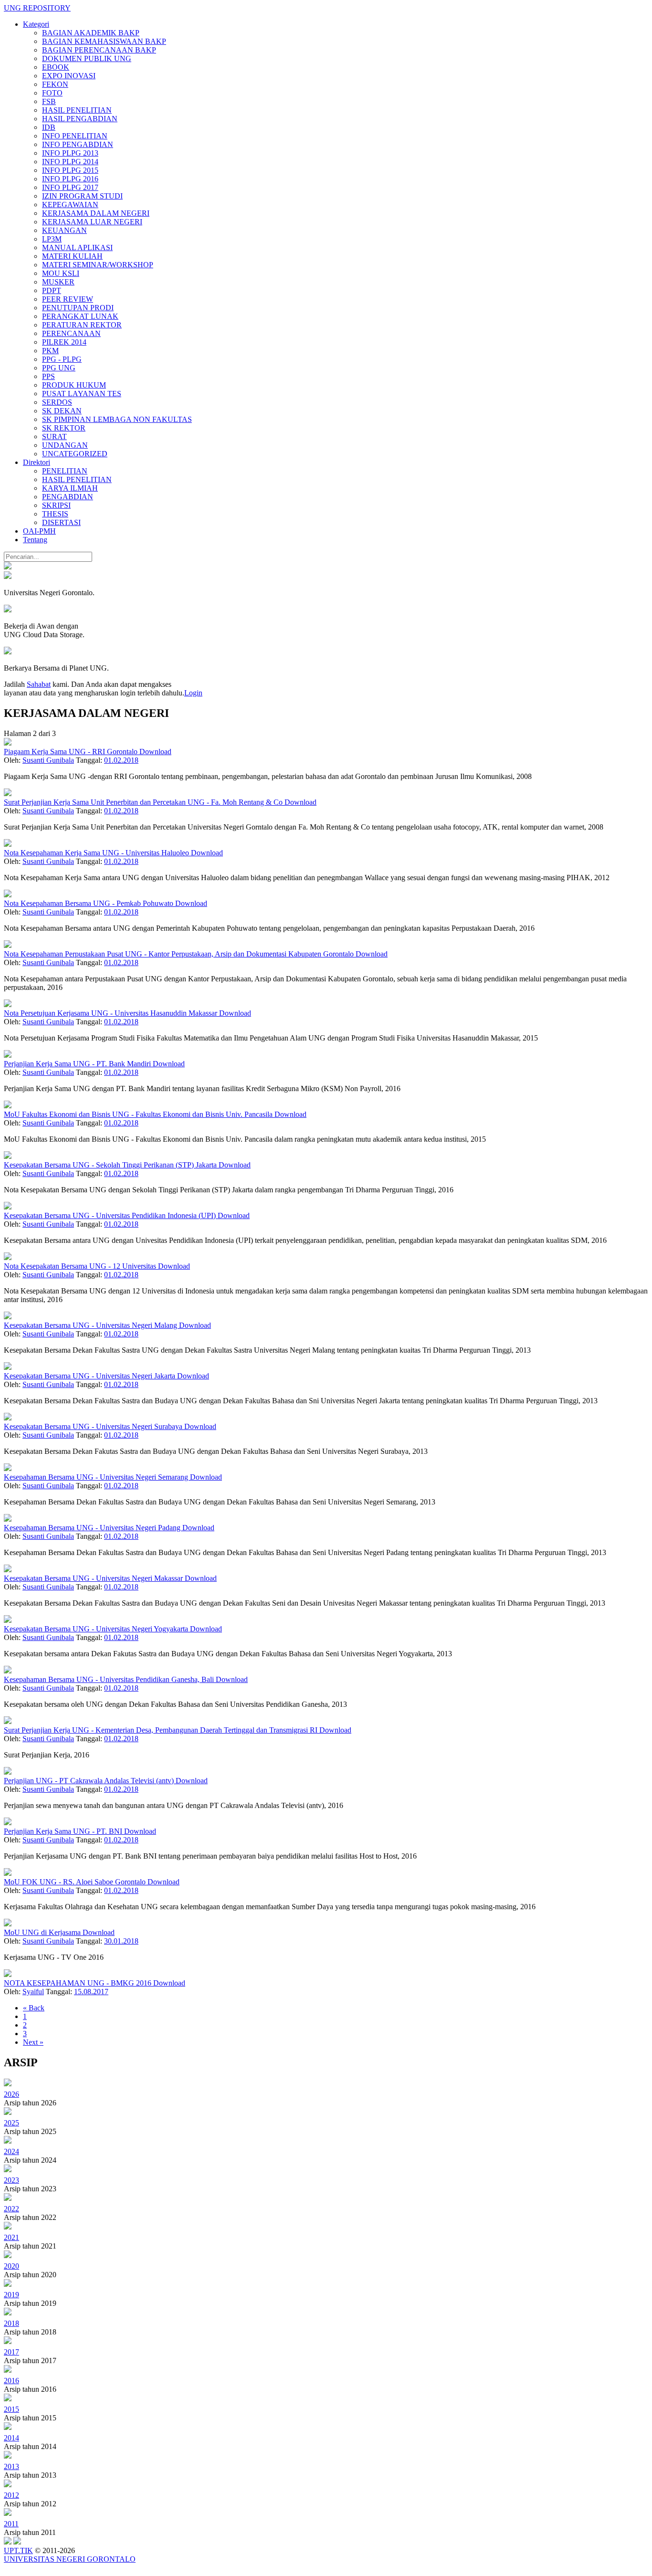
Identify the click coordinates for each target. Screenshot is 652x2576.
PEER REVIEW (68, 299)
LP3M (52, 239)
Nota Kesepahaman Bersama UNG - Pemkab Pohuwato (89, 903)
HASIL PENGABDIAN (80, 119)
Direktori (37, 462)
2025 (11, 2123)
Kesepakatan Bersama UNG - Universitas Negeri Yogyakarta (97, 1629)
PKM (50, 351)
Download (155, 752)
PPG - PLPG (62, 359)
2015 (11, 2409)
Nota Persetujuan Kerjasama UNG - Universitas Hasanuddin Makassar (111, 1013)
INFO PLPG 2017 (70, 187)
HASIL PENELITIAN (77, 110)
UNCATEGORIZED (75, 454)
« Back (34, 2008)
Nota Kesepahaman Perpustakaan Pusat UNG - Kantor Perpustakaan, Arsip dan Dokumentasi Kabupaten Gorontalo (180, 954)
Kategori (36, 24)
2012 (11, 2495)
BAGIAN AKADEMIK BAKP (91, 33)
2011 (11, 2524)
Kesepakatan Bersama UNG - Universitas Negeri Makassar (94, 1578)
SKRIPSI (56, 505)
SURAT (54, 436)
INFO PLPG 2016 (70, 179)
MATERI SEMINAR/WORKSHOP (98, 265)
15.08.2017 (91, 1992)
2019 (11, 2295)
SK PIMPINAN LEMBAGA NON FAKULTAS (117, 419)
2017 (11, 2352)
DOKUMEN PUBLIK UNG (87, 58)
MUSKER (58, 282)
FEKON (55, 84)
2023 (11, 2180)
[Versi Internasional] (8, 567)
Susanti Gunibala (48, 760)
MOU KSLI (61, 273)
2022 (11, 2209)
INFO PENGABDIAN (78, 144)
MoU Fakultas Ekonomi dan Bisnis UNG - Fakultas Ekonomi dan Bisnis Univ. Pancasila (139, 1114)
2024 (11, 2151)
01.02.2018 (121, 760)
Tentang (35, 540)
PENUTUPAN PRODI (78, 308)
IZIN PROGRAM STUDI (82, 196)
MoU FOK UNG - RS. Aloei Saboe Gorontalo (76, 1882)
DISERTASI (61, 522)
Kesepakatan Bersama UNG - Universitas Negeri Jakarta (90, 1376)
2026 (11, 2094)
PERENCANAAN (71, 333)
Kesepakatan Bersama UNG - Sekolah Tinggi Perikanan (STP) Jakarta (111, 1165)
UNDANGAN (65, 445)
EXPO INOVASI (69, 76)
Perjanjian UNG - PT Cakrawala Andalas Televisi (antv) (90, 1781)
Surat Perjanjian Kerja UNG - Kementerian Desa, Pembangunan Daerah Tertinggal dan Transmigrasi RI (162, 1730)
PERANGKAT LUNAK (80, 316)
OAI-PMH (39, 531)
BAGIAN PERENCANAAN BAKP (99, 50)
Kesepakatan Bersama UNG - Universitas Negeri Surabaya (94, 1426)
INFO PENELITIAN (75, 136)
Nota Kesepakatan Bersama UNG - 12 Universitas (81, 1266)
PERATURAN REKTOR (82, 325)
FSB (49, 101)
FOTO (52, 93)
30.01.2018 (121, 1941)
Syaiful (33, 1992)
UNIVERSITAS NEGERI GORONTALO (70, 2559)
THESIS (55, 514)
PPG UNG (59, 368)
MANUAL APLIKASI (77, 247)
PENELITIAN (65, 471)
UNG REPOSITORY (37, 8)
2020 (11, 2266)
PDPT (52, 290)
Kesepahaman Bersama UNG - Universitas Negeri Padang (93, 1528)
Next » (33, 2042)
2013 (11, 2466)
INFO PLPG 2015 (70, 170)
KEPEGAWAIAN (70, 205)
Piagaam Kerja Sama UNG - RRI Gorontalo (72, 752)
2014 (11, 2438)
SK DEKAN (62, 411)
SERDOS (57, 402)
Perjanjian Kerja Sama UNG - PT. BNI (64, 1831)
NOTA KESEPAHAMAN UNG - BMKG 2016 (79, 1983)
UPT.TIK (18, 2550)
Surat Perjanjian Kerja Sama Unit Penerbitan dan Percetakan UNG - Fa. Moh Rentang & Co (144, 802)
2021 (11, 2237)
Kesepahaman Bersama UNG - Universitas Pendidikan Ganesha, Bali (110, 1679)
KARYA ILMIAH (70, 488)
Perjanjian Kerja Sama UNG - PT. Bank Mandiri (78, 1064)
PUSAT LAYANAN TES (82, 394)
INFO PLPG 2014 (70, 162)
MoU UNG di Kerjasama (43, 1932)
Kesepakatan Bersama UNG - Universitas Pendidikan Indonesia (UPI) (111, 1215)
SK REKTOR (64, 428)
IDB (49, 127)
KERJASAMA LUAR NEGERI (92, 222)
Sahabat (39, 684)
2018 (11, 2323)
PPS (48, 376)
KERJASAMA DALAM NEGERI (96, 213)
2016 (11, 2381)
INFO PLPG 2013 (70, 153)
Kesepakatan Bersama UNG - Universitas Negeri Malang (91, 1325)
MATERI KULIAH (72, 256)
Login (193, 693)
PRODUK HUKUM (74, 385)
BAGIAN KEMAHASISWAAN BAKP (104, 41)
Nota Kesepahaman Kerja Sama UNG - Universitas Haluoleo (97, 853)
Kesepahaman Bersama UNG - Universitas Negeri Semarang (97, 1477)
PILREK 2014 (64, 342)
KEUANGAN (64, 230)
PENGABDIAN (68, 497)
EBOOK (56, 67)
